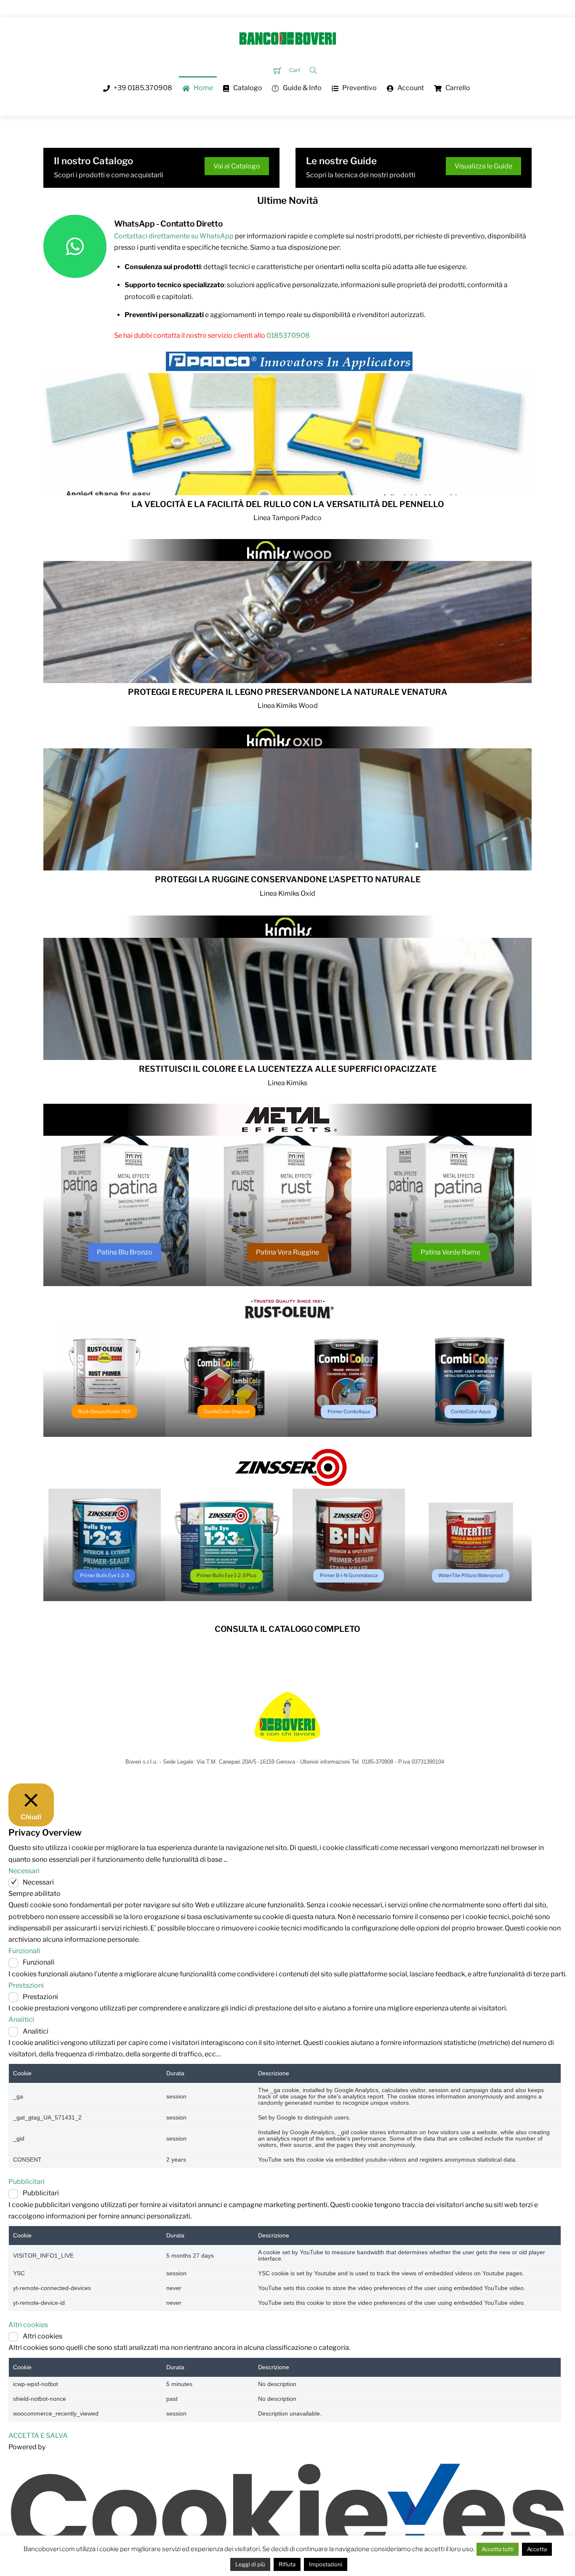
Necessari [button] (24, 1871)
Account (410, 88)
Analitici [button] (21, 2019)
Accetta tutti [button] (498, 2549)
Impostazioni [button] (326, 2564)
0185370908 (288, 335)
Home (203, 88)
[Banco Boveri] (287, 37)
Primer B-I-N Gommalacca (349, 1575)
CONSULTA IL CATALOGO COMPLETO (287, 1629)
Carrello (457, 88)
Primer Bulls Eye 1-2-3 (104, 1575)
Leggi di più (250, 2564)
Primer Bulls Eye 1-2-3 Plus (226, 1575)
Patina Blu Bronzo (125, 1252)
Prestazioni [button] (26, 1985)
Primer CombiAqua (349, 1412)
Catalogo (247, 88)
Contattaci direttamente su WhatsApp (174, 236)
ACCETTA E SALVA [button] (38, 2436)
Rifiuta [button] (287, 2564)
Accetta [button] (537, 2549)
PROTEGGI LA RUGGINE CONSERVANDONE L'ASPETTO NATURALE (288, 879)
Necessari (38, 1882)
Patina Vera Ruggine (287, 1252)
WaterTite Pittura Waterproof (471, 1575)
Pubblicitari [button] (27, 2182)
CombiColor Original (226, 1412)
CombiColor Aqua (471, 1412)
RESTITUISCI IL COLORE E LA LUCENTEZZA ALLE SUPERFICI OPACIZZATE (288, 1069)
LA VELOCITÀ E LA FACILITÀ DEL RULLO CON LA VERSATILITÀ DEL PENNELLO (288, 504)
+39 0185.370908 (142, 88)
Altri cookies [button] (28, 2325)
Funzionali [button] (24, 1951)
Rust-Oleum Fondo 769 (104, 1412)
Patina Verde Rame (450, 1252)
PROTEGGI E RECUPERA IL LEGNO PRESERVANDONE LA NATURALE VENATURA (288, 692)
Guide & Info (302, 88)
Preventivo (359, 88)
